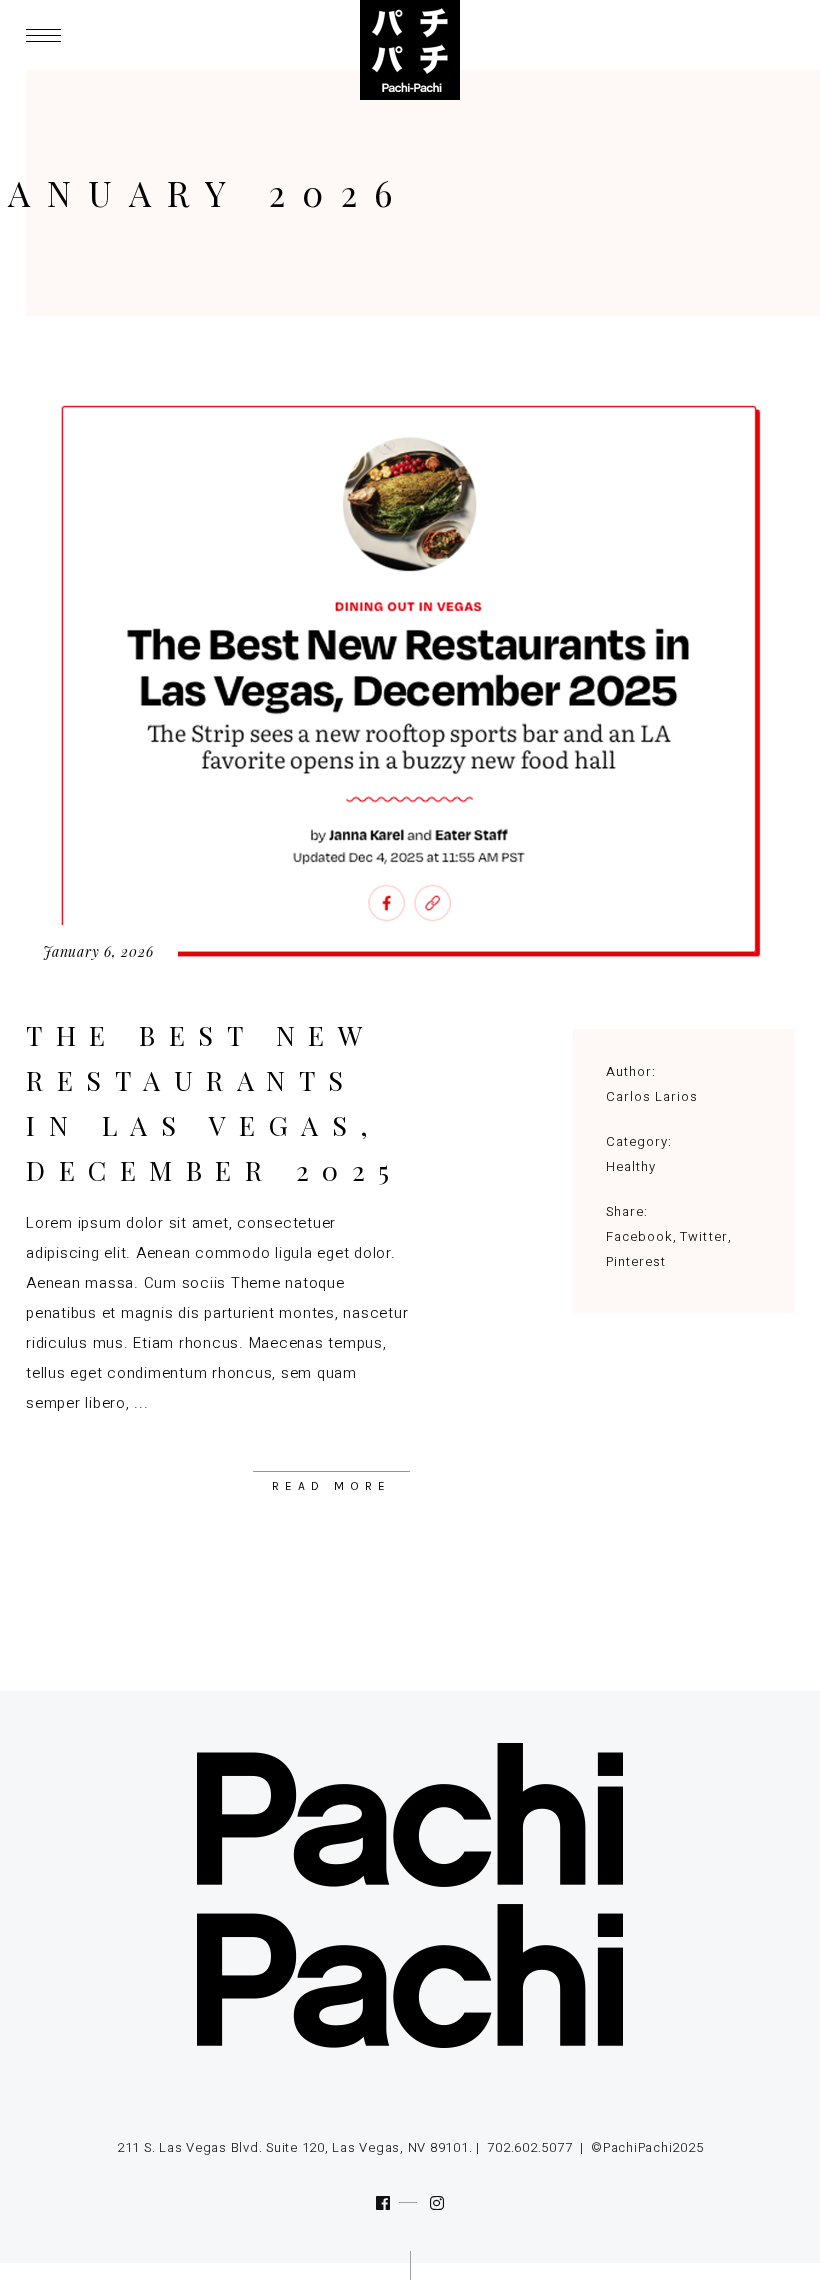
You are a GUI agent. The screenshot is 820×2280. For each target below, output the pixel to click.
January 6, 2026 (98, 951)
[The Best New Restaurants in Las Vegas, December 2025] (410, 681)
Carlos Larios (652, 1096)
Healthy (631, 1166)
